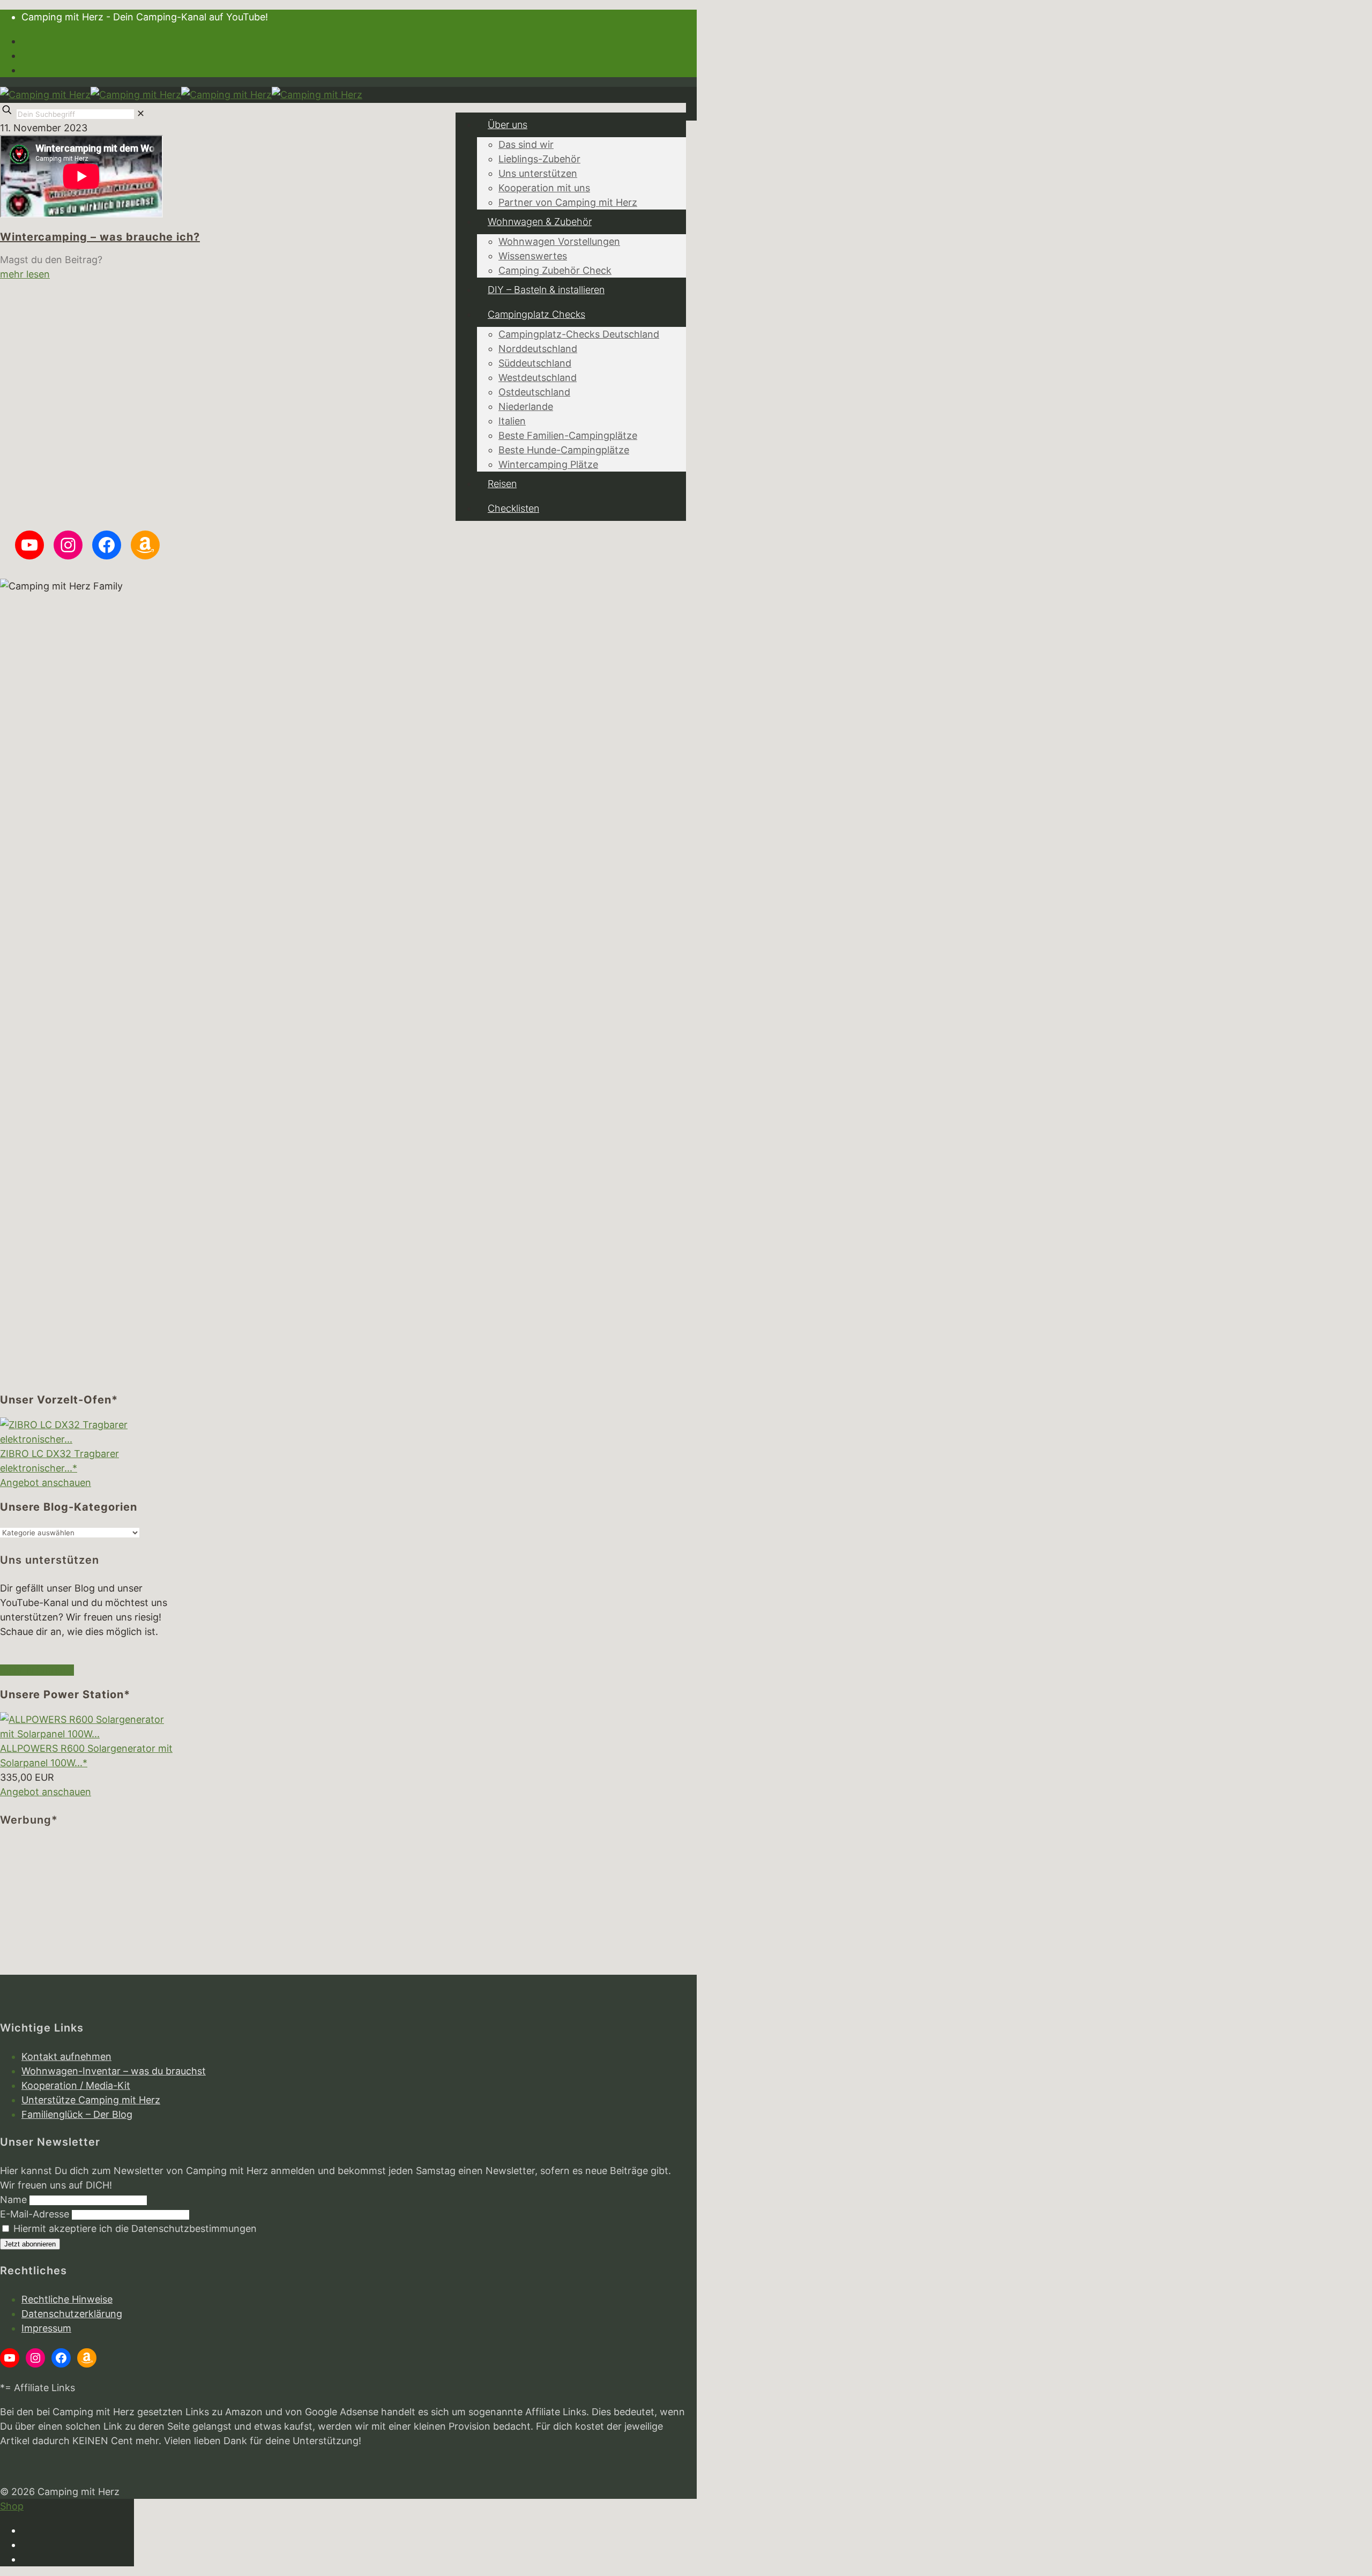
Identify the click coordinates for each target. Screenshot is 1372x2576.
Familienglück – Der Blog (77, 2114)
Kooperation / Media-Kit (76, 2085)
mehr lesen (25, 274)
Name (13, 2200)
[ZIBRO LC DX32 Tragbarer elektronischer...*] (87, 1439)
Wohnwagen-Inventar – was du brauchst (114, 2071)
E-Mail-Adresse (35, 2214)
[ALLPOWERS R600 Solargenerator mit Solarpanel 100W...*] (87, 1734)
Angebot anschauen (46, 1483)
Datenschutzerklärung (72, 2314)
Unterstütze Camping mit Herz (91, 2100)
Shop (12, 2506)
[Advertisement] (87, 1908)
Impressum (46, 2328)
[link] (141, 113)
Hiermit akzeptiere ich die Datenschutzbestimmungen (134, 2228)
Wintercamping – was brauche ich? (100, 237)
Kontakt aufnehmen (66, 2056)
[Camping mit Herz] (181, 95)
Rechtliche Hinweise (67, 2299)
